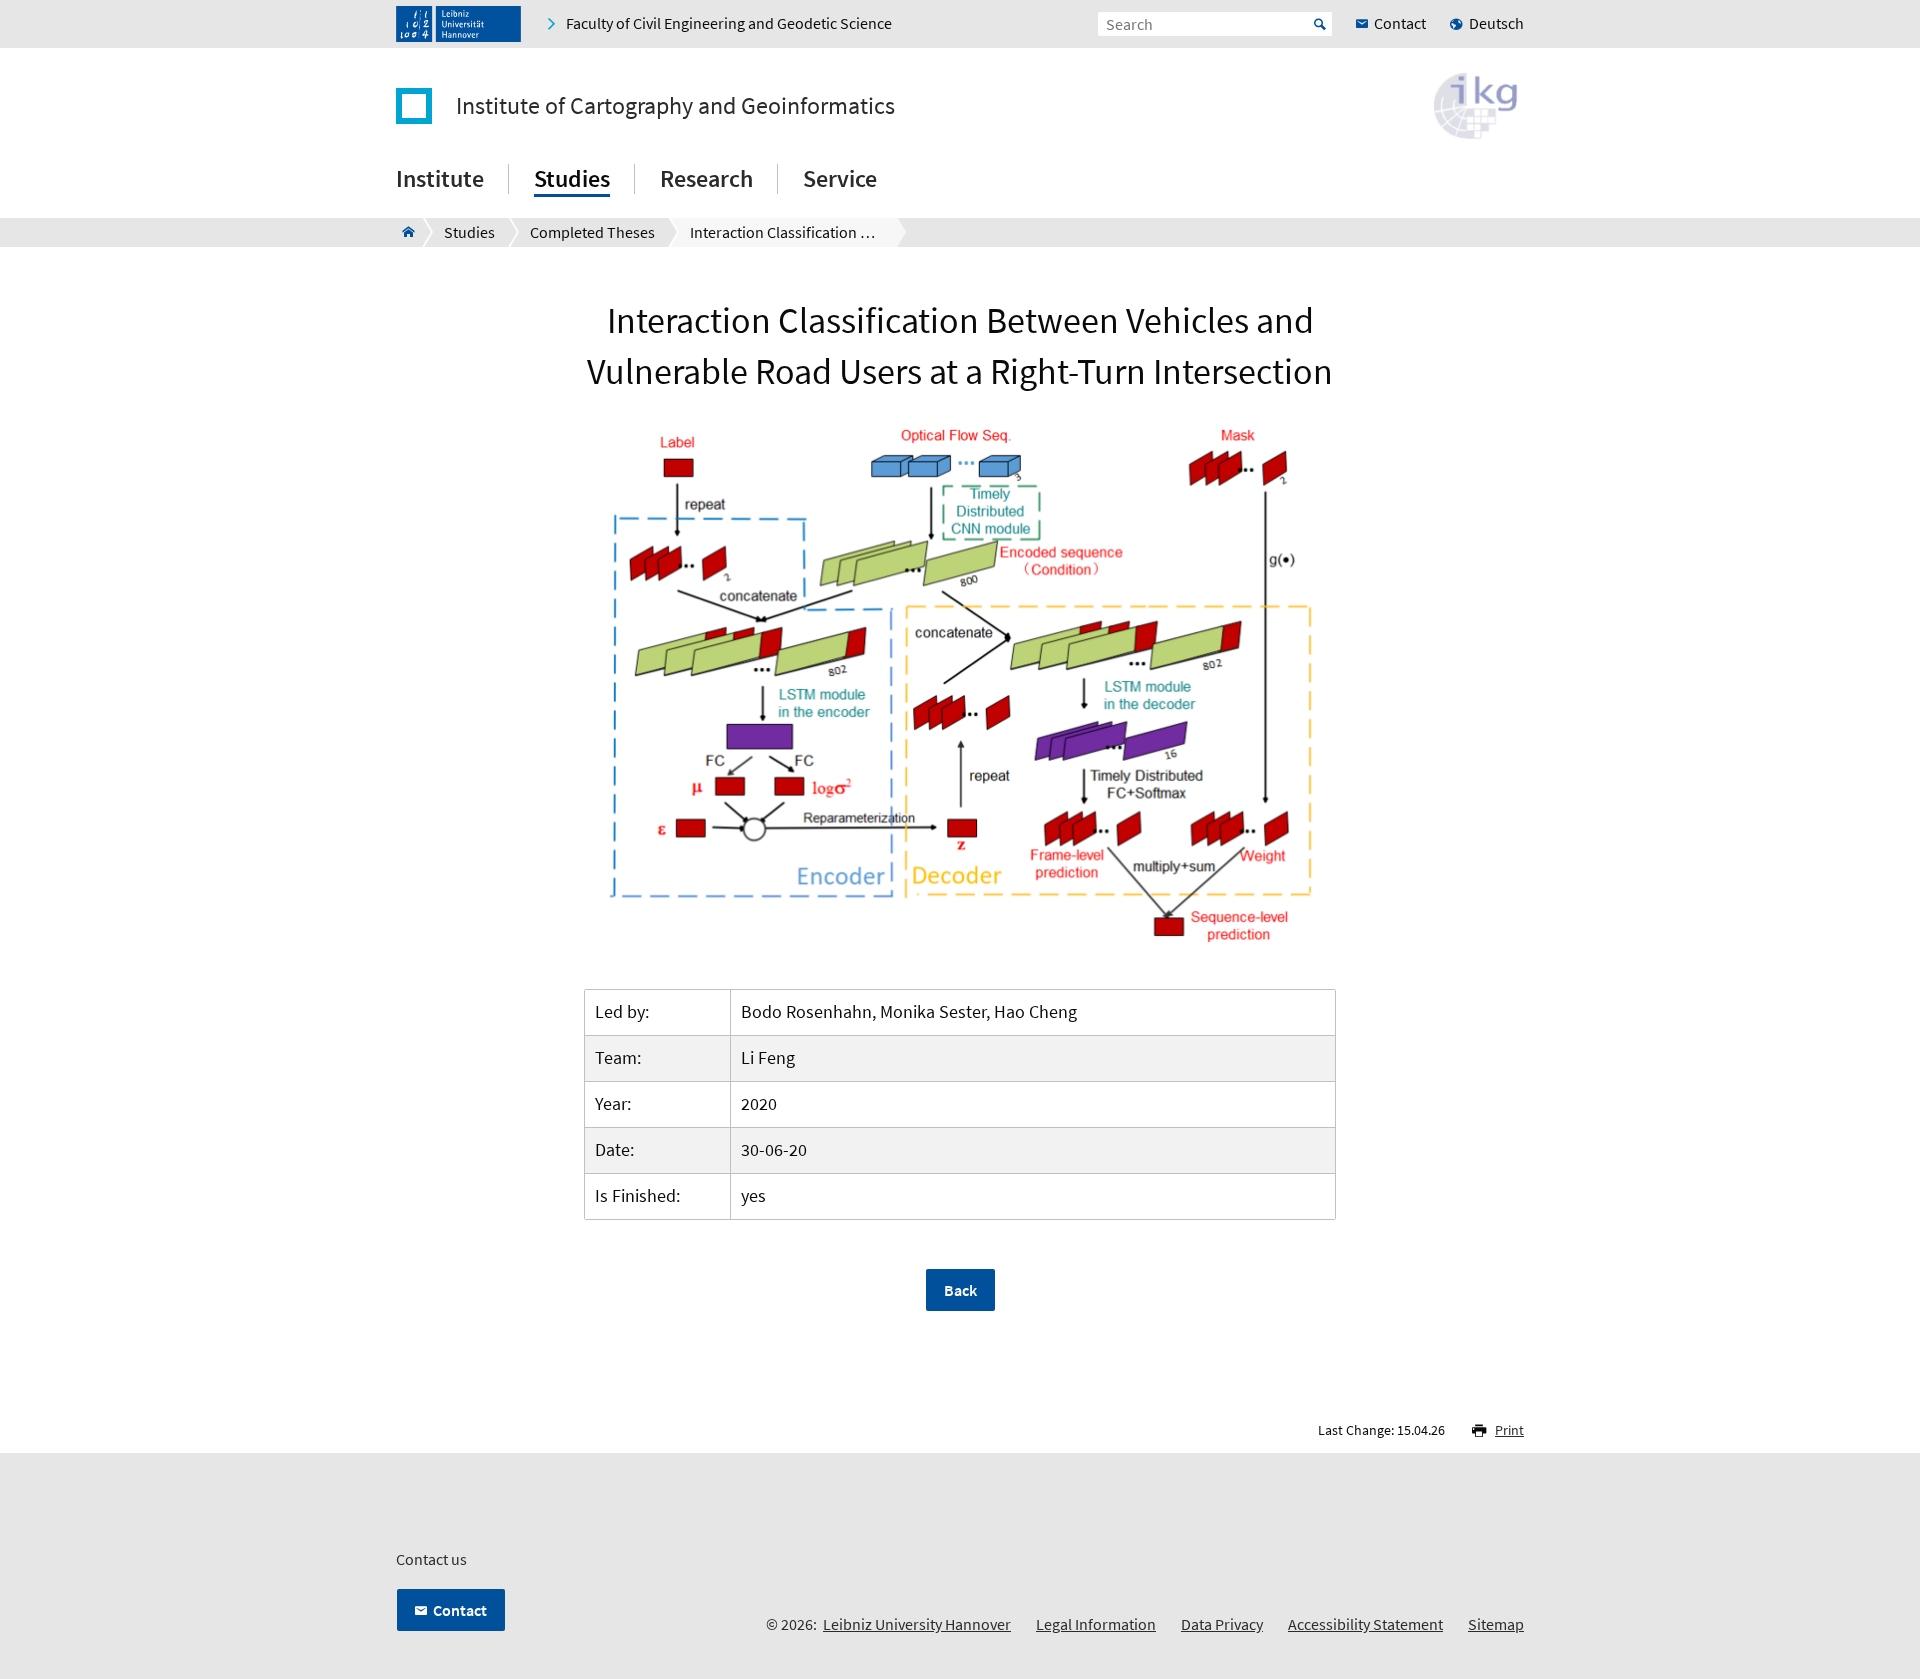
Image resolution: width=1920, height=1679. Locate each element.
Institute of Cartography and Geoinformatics (675, 106)
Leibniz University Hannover (917, 1624)
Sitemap (1496, 1624)
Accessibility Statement (1365, 1624)
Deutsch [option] (1496, 23)
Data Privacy (1222, 1624)
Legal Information (1096, 1624)
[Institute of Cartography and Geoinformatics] (402, 232)
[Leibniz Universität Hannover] (458, 24)
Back (960, 1290)
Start (1320, 24)
